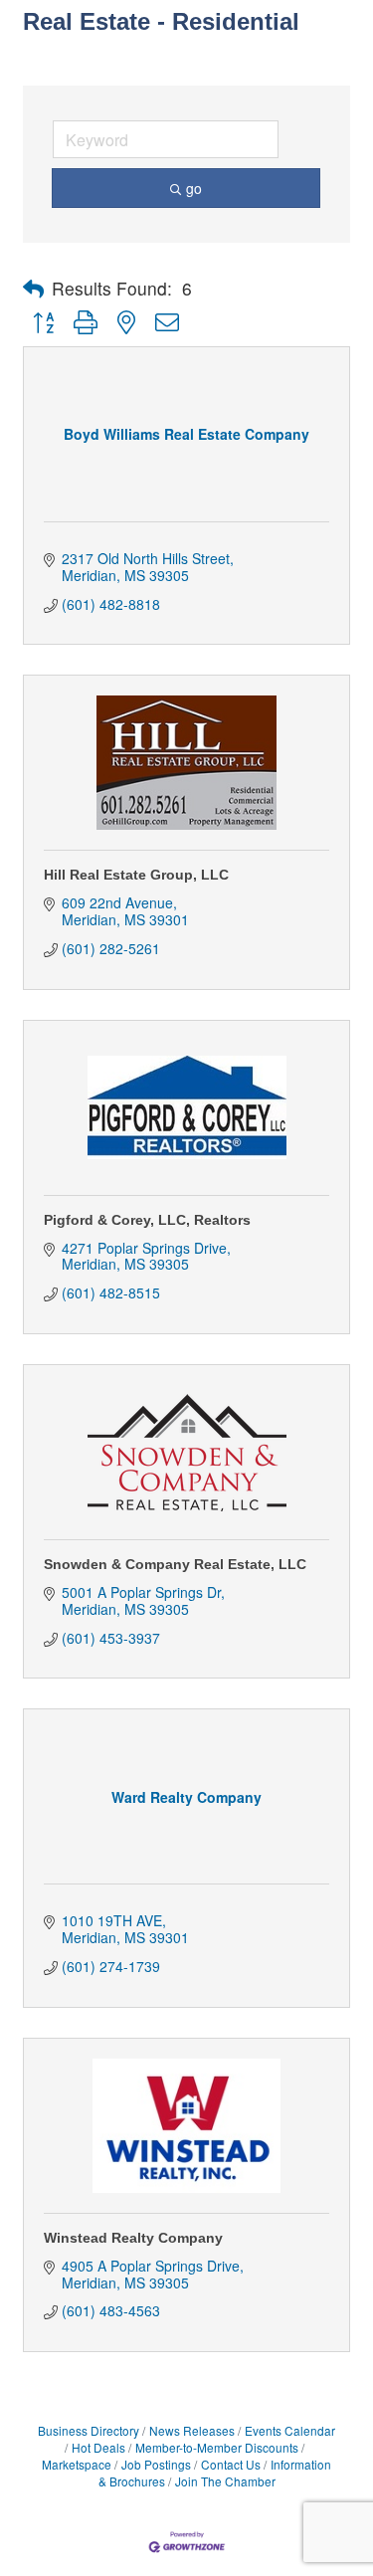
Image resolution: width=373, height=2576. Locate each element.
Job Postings (156, 2464)
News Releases (192, 2430)
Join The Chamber (225, 2481)
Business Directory (89, 2430)
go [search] (194, 188)
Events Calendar (290, 2430)
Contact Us (231, 2464)
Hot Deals (98, 2447)
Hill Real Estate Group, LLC (136, 875)
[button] (33, 289)
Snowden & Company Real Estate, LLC (175, 1564)
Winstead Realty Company (133, 2238)
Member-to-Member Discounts (217, 2447)
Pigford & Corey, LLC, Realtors (147, 1220)
